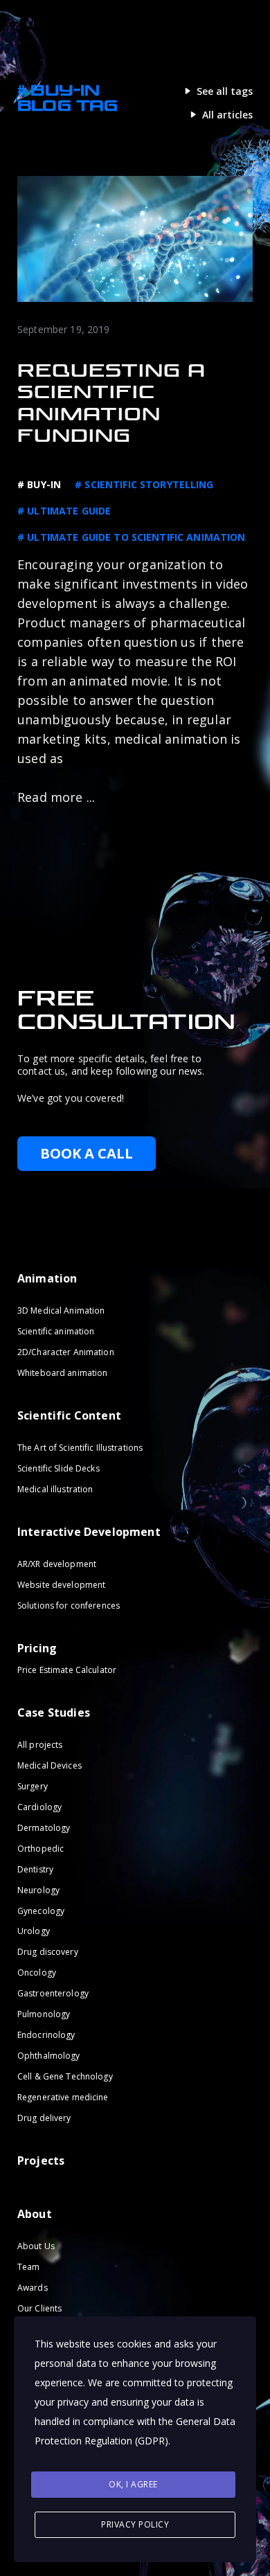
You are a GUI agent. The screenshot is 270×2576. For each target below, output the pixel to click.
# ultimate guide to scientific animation (132, 537)
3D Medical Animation (61, 1311)
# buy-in (39, 484)
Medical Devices (49, 1765)
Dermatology (44, 1827)
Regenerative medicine (63, 2097)
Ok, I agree (133, 2484)
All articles (227, 115)
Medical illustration (55, 1489)
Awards (33, 2288)
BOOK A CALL (87, 1153)
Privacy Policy (135, 2524)
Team (28, 2267)
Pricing (37, 1648)
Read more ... (56, 797)
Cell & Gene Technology (65, 2076)
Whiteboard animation (62, 1373)
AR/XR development (57, 1564)
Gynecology (41, 1910)
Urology (34, 1931)
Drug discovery (48, 1952)
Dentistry (35, 1869)
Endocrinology (46, 2035)
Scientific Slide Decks (58, 1468)
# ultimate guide (64, 511)
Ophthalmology (49, 2056)
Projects (41, 2161)
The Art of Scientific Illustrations (80, 1448)
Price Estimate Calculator (67, 1670)
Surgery (33, 1786)
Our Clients (39, 2308)
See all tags (225, 91)
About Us (36, 2246)
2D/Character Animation (66, 1352)
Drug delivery (44, 2118)
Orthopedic (40, 1848)
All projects (40, 1745)
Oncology (37, 1973)
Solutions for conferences (69, 1605)
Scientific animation (56, 1331)
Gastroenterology (53, 1993)
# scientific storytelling (144, 484)
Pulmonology (44, 2014)
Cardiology (39, 1806)
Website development (61, 1585)
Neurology (38, 1889)
